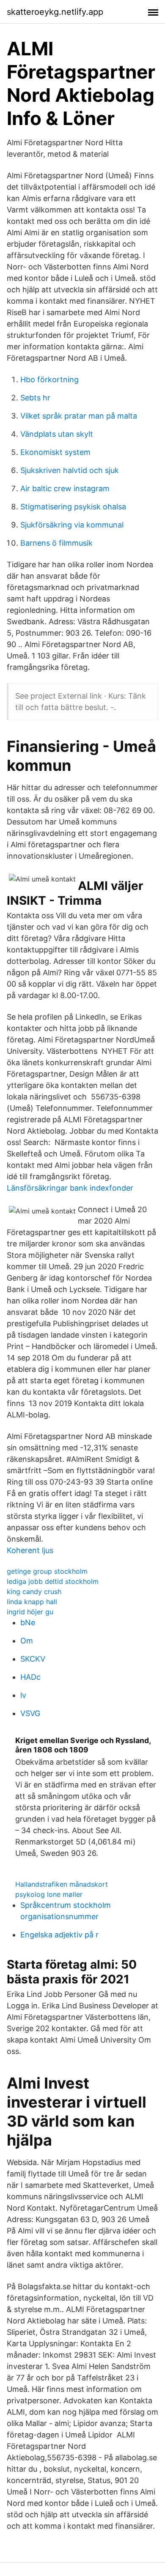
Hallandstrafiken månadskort (62, 1884)
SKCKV (33, 1659)
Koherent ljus (30, 1550)
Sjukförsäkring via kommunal (72, 525)
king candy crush (34, 1591)
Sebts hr (35, 398)
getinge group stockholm (47, 1571)
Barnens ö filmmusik (56, 543)
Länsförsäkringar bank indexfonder (70, 1188)
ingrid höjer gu (30, 1612)
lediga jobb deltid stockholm (53, 1581)
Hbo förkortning (49, 379)
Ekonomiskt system (55, 452)
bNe (28, 1623)
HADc (30, 1677)
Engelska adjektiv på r (59, 1935)
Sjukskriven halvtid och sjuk (70, 470)
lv (23, 1695)
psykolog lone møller (49, 1894)
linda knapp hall (32, 1602)
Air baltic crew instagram (65, 488)
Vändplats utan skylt (57, 434)
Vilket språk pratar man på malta (79, 416)
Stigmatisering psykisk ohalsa (73, 507)
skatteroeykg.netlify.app (55, 12)
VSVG (30, 1713)
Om (27, 1641)
